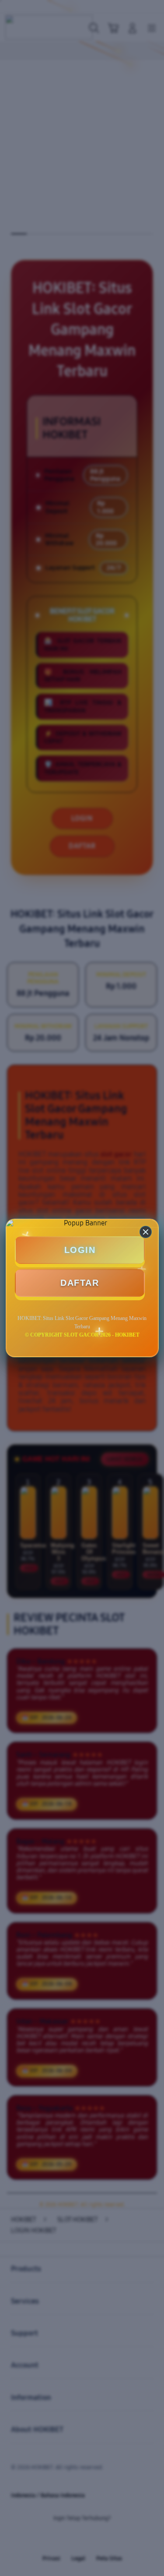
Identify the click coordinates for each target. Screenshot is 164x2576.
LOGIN (80, 1250)
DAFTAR (80, 1283)
